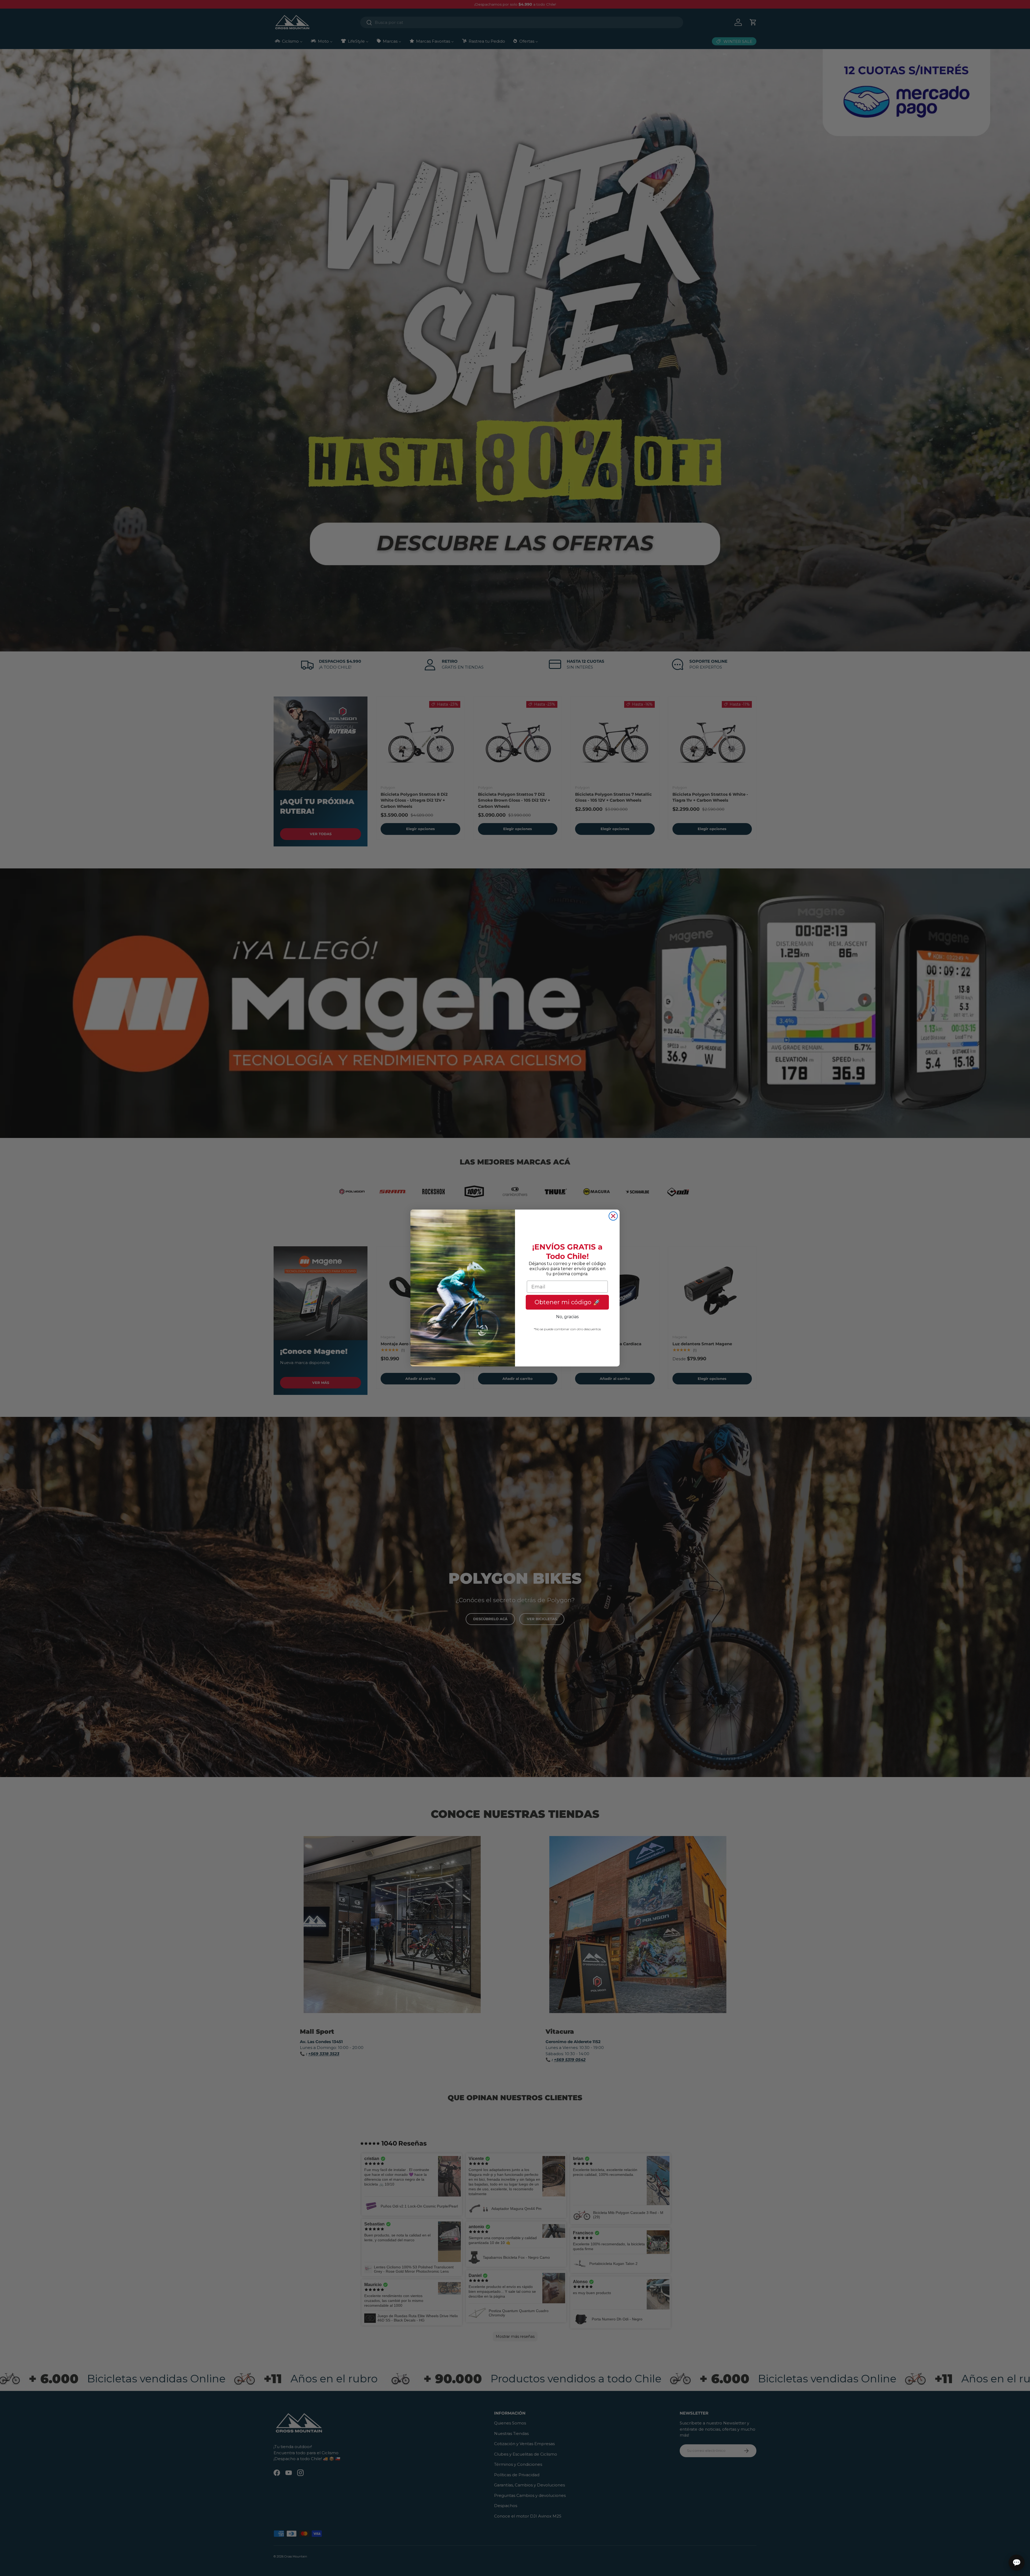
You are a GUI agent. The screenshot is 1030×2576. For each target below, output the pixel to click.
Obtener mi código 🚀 (567, 1302)
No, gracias (567, 1317)
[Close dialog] (613, 1216)
